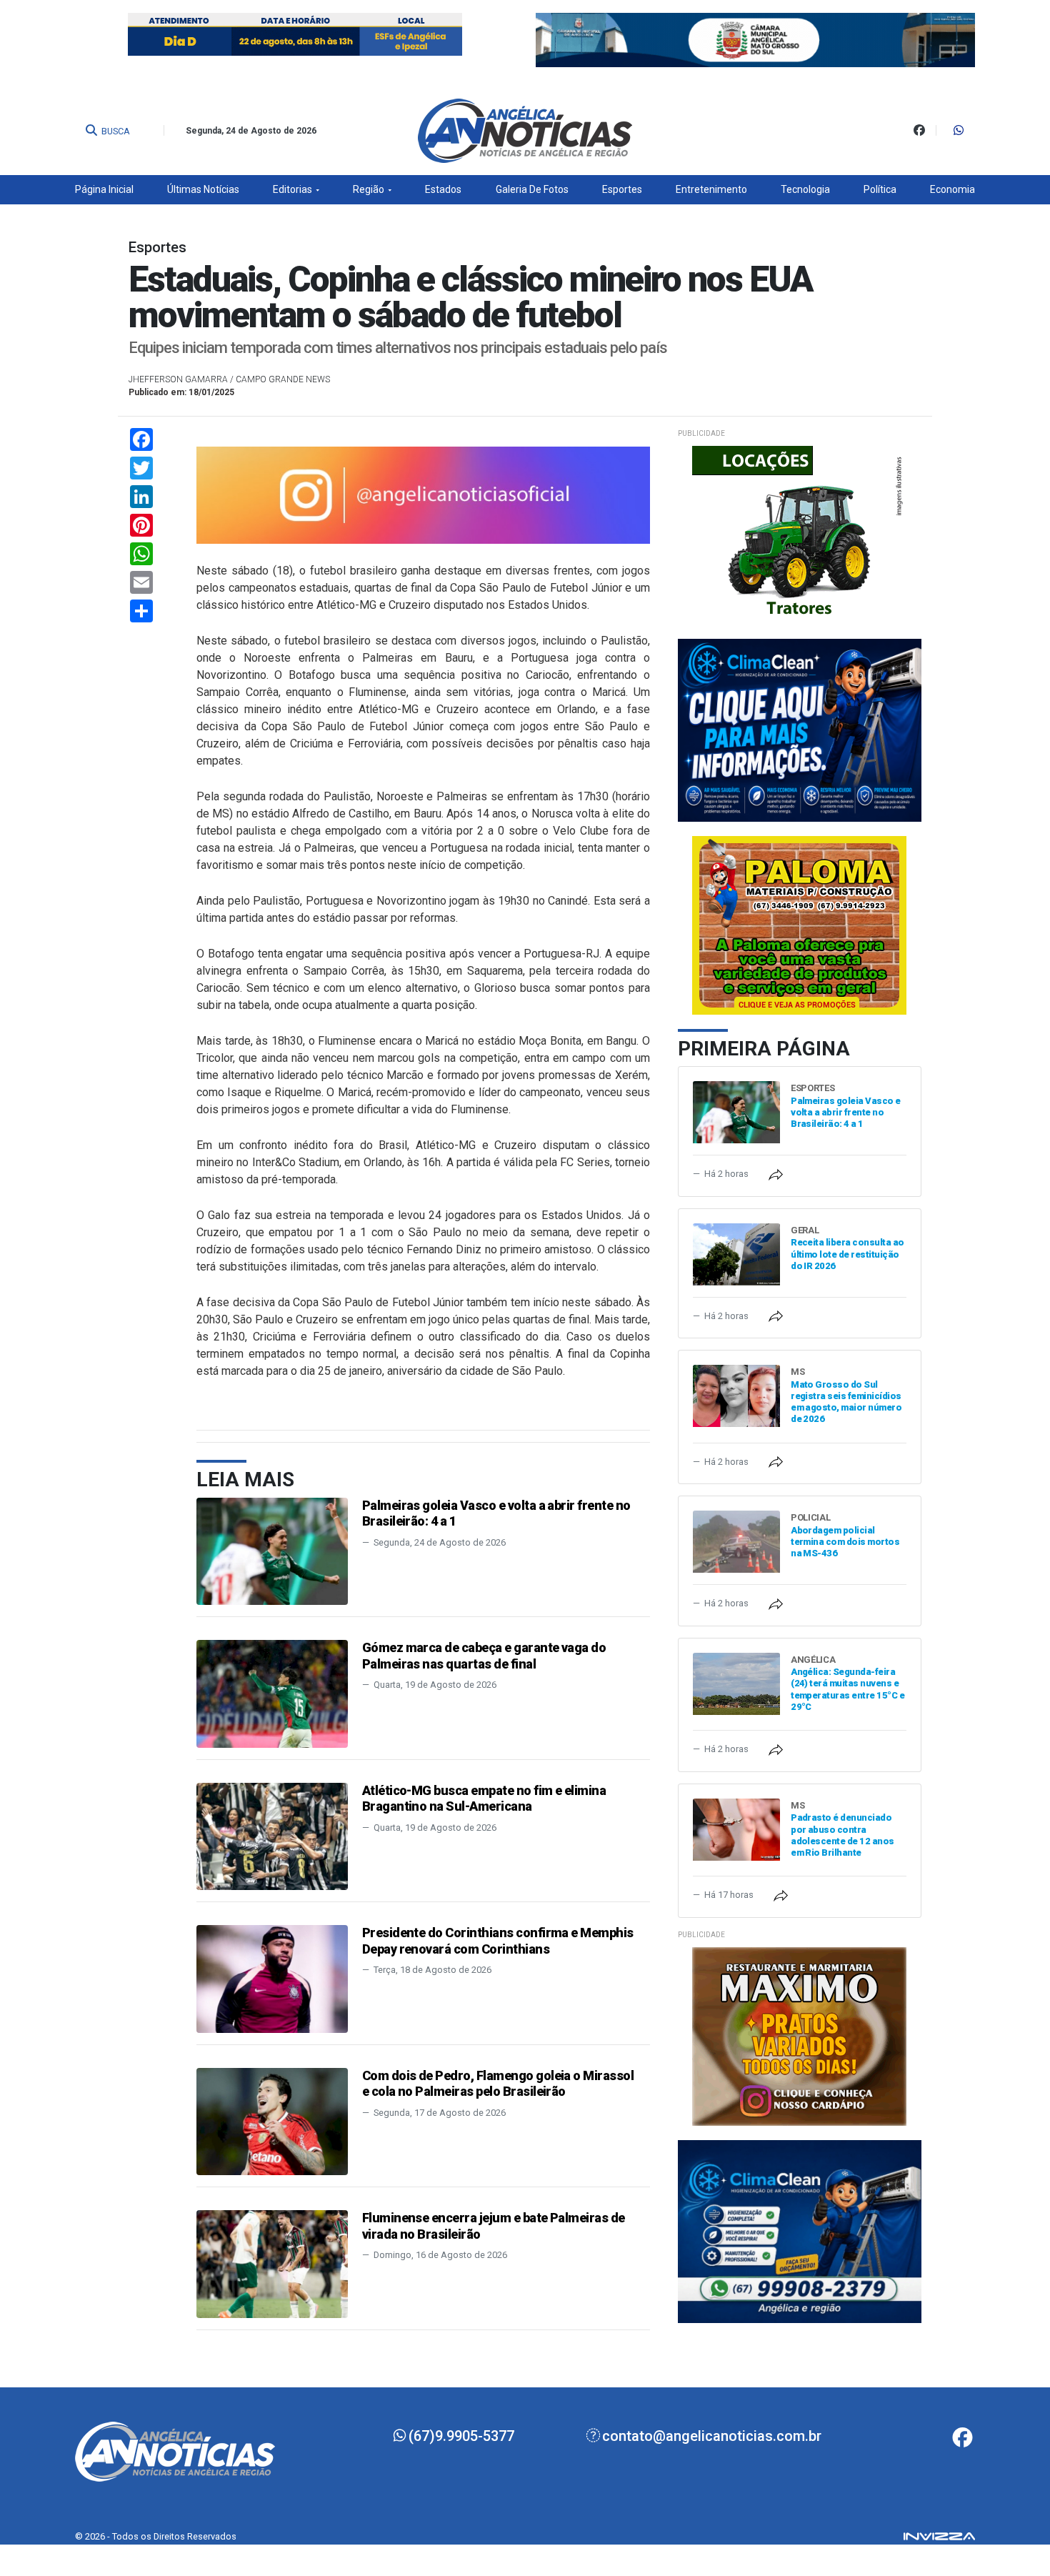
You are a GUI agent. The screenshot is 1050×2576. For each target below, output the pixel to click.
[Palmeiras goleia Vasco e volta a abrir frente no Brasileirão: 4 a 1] (272, 1550)
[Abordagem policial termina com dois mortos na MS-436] (736, 1541)
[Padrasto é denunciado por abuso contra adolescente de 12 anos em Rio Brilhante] (736, 1829)
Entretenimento (711, 189)
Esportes (622, 189)
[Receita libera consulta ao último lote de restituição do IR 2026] (736, 1253)
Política (880, 189)
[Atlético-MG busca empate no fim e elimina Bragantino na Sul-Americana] (272, 1835)
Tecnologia (805, 189)
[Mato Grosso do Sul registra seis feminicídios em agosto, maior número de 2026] (736, 1395)
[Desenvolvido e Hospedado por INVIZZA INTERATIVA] (939, 2536)
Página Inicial (104, 189)
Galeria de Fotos (532, 189)
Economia (952, 189)
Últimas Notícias (203, 189)
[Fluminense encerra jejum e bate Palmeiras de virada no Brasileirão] (272, 2263)
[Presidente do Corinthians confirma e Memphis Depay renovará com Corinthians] (272, 1978)
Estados (443, 189)
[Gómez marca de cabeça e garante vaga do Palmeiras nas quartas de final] (272, 1693)
